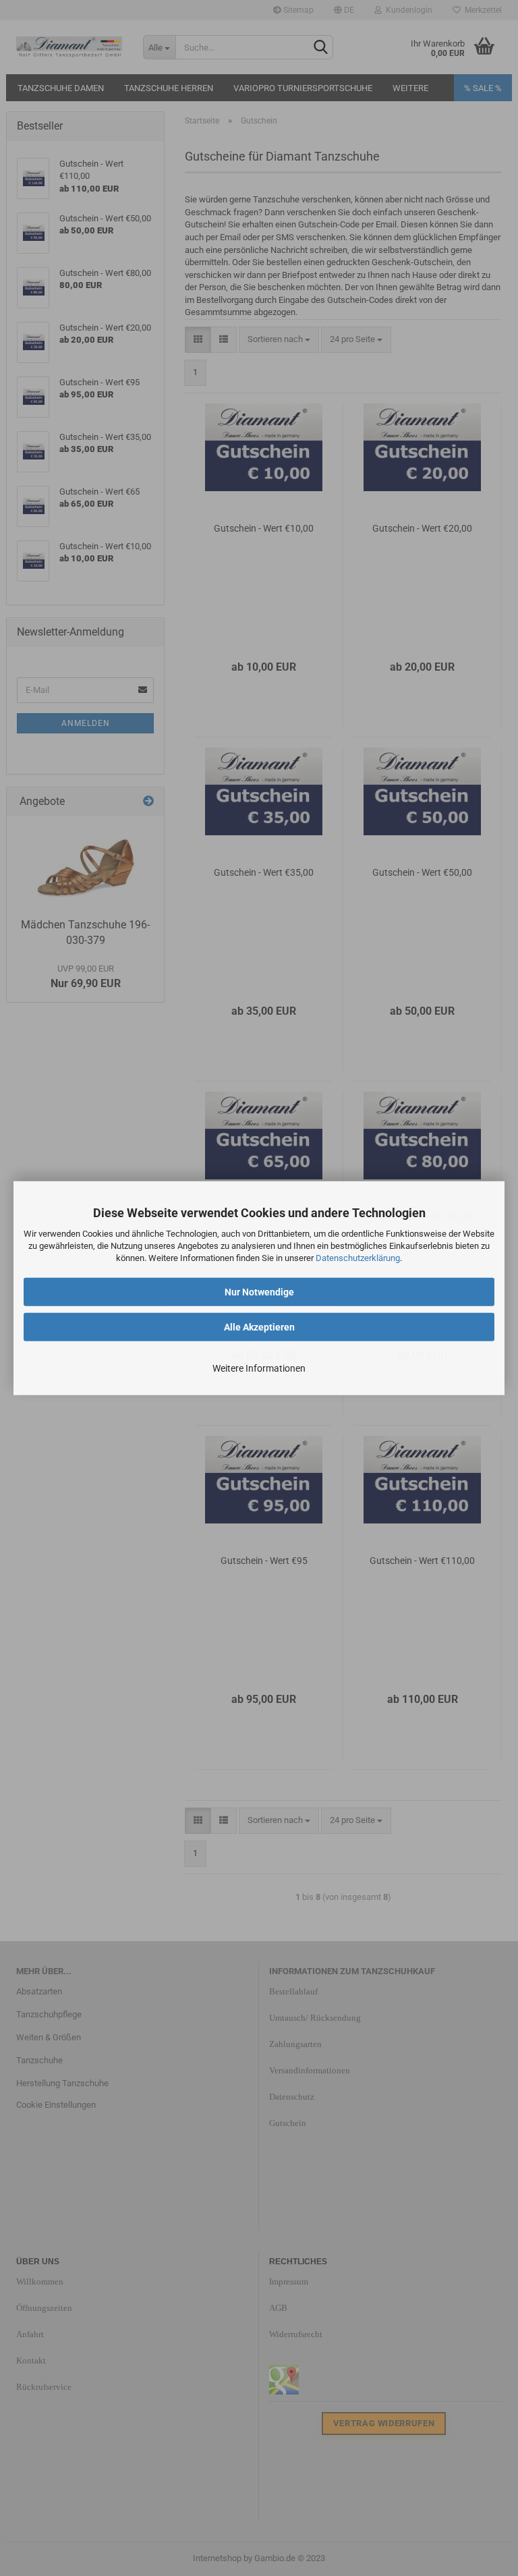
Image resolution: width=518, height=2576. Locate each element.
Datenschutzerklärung (358, 1258)
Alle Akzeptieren (259, 1326)
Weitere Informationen (259, 1368)
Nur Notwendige (259, 1291)
